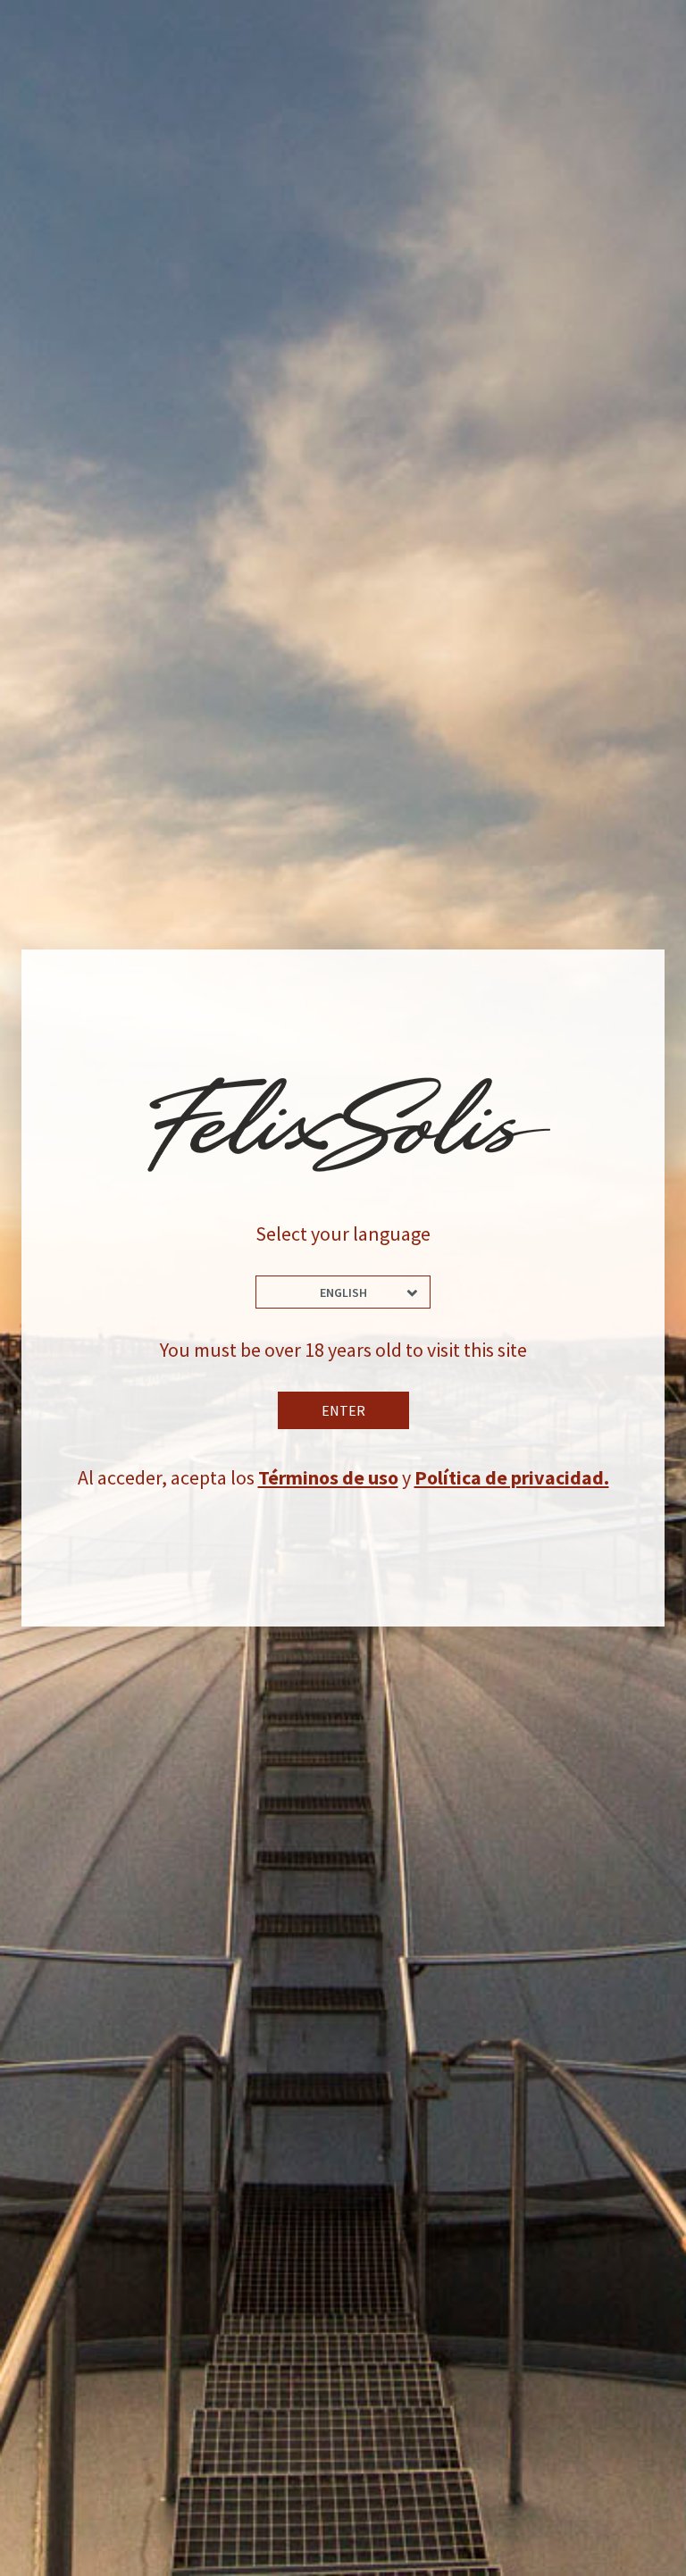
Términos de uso (328, 1477)
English (343, 1292)
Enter (343, 1410)
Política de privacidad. (512, 1477)
